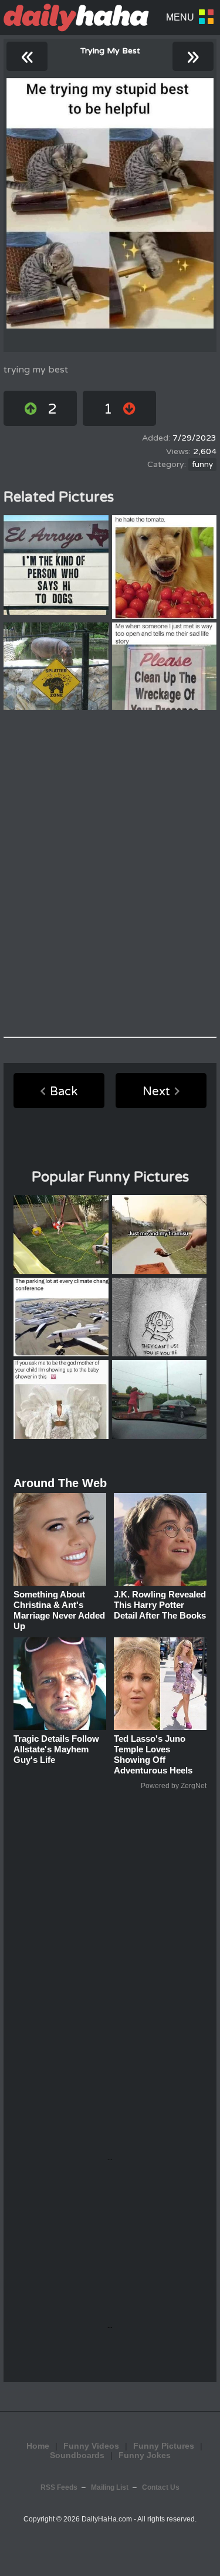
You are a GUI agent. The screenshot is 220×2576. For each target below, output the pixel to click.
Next (156, 1092)
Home (38, 2446)
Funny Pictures (164, 2446)
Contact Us (161, 2487)
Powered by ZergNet (174, 1786)
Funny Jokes (145, 2455)
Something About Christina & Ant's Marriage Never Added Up (59, 1610)
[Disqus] (110, 874)
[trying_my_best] (110, 203)
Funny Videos (91, 2446)
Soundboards (77, 2455)
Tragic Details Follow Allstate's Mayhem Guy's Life (56, 1749)
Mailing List (110, 2487)
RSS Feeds (59, 2487)
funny (202, 465)
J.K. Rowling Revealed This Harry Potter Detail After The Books (160, 1605)
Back (64, 1092)
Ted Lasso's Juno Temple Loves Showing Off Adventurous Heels (153, 1754)
